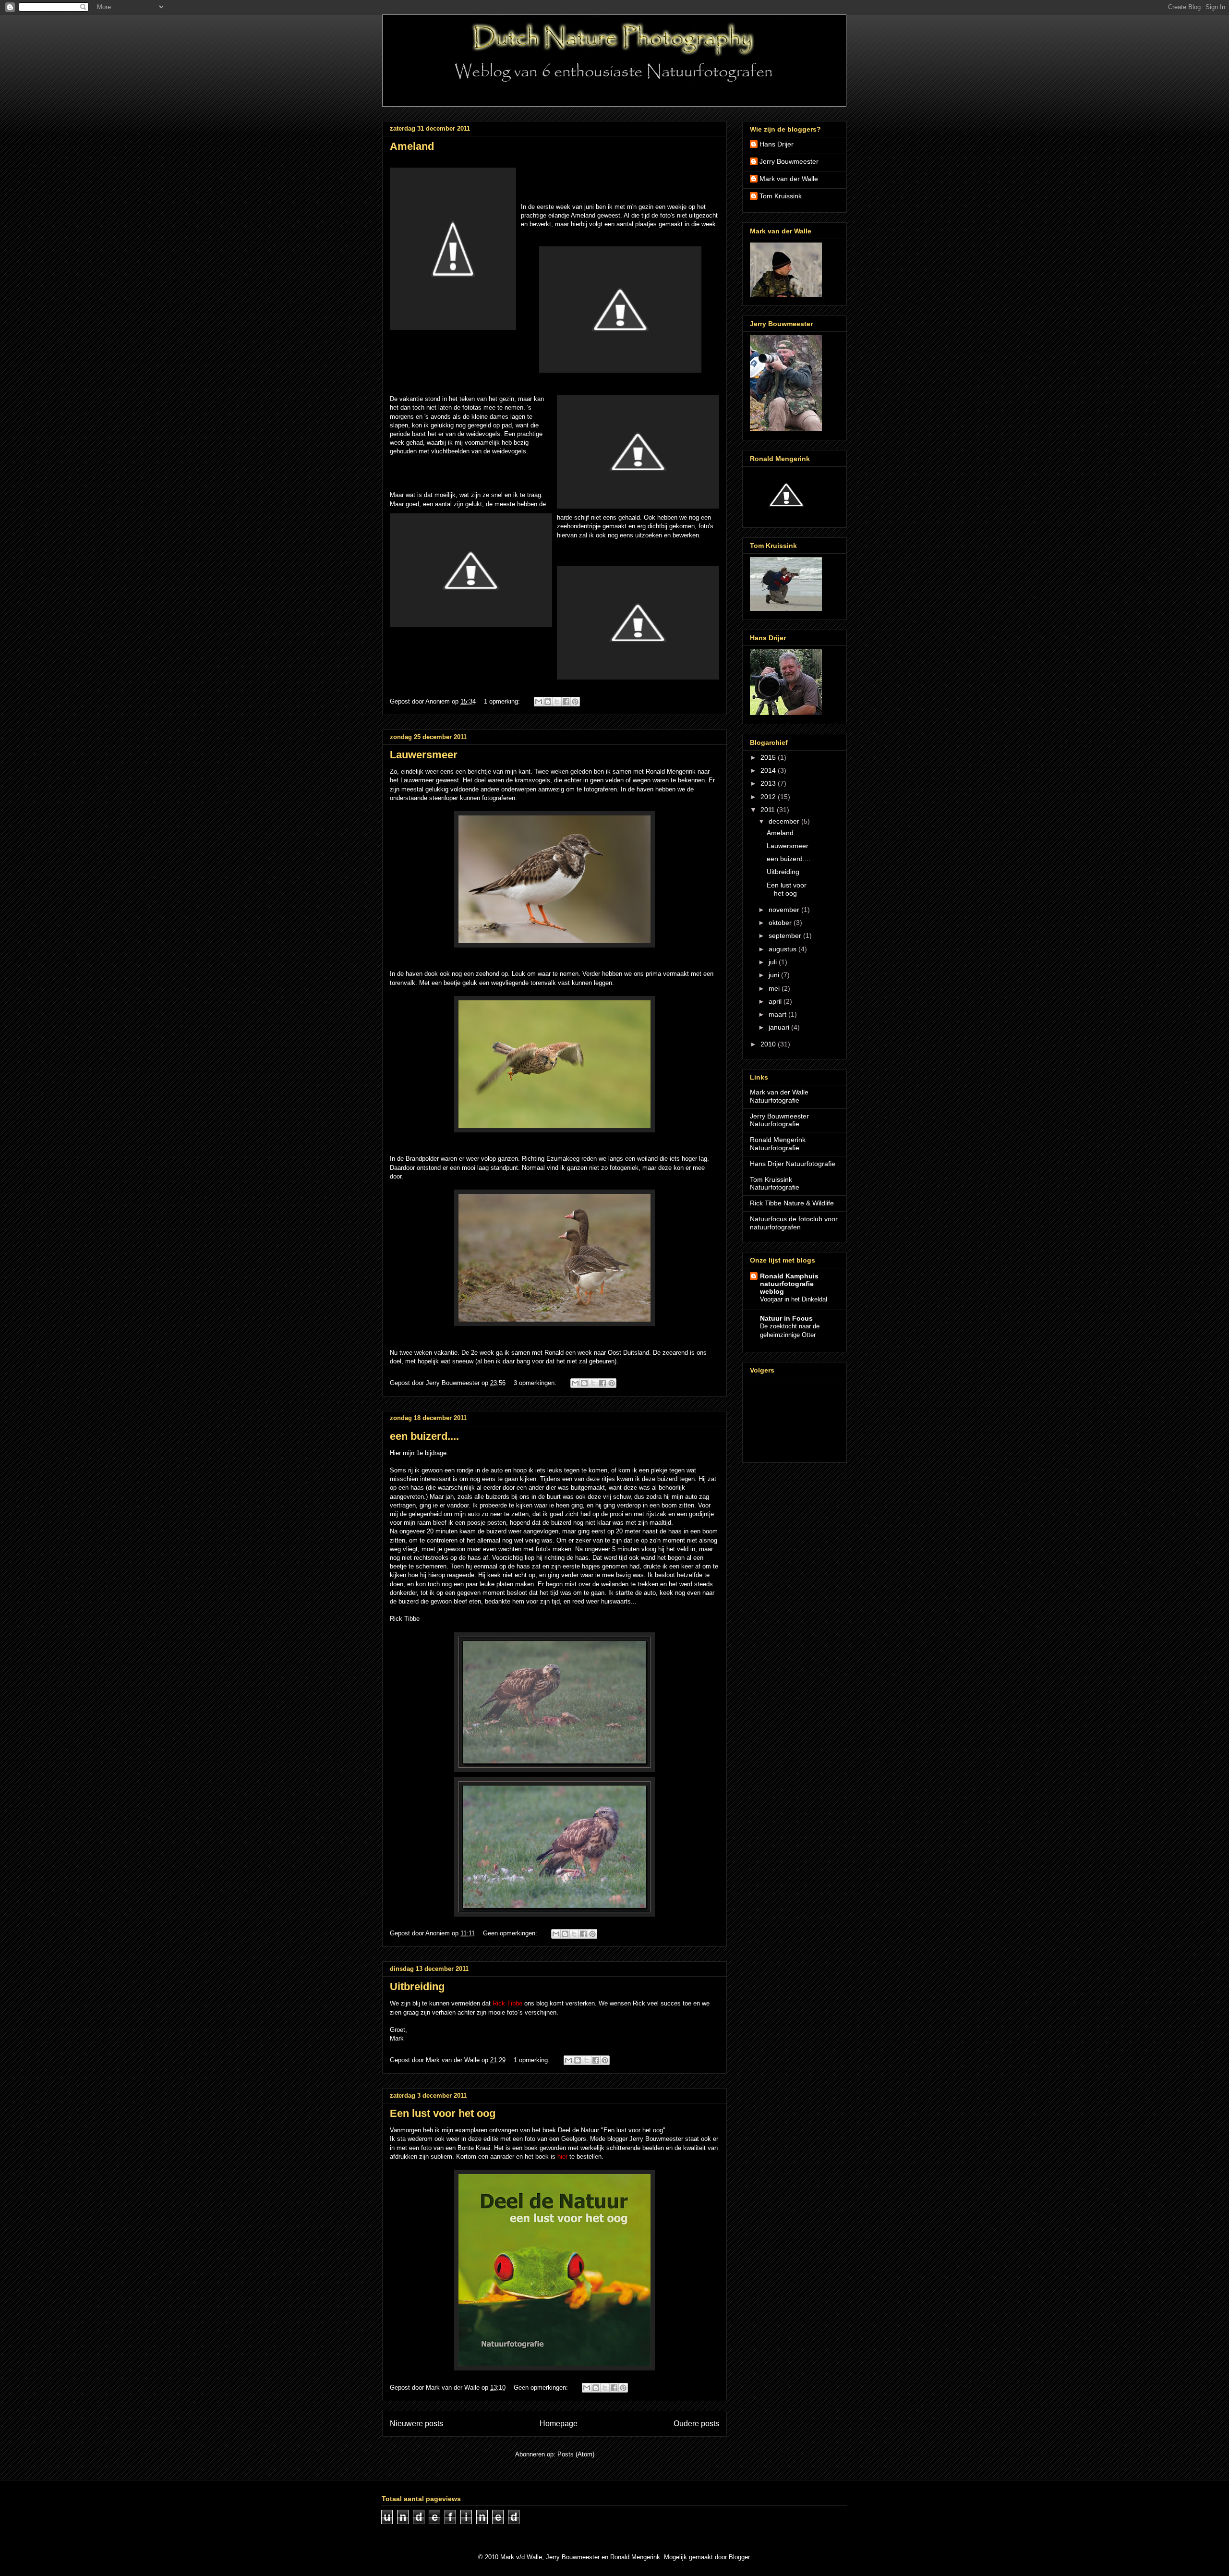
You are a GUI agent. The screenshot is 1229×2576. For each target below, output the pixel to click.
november (785, 910)
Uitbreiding (417, 1987)
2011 (769, 810)
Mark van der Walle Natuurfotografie (779, 1096)
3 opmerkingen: (536, 1383)
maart (778, 1014)
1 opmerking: (503, 701)
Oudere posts (696, 2424)
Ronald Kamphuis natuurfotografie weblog (789, 1284)
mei (775, 988)
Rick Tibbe (508, 2003)
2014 (769, 770)
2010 (769, 1044)
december (785, 821)
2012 (769, 797)
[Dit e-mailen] (539, 702)
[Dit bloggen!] (548, 702)
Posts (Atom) (576, 2454)
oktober (781, 923)
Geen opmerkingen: (511, 1933)
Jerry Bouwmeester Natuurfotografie (779, 1120)
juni (775, 975)
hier (562, 2157)
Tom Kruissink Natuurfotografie (775, 1184)
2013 (769, 783)
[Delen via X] (557, 702)
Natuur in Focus (786, 1318)
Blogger (739, 2557)
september (786, 936)
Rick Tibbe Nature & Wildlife (792, 1203)
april (776, 1001)
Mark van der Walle (789, 179)
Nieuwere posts (416, 2424)
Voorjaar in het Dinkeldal (794, 1299)
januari (780, 1027)
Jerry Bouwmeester (789, 161)
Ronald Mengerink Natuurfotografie (778, 1144)
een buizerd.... (424, 1436)
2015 (769, 757)
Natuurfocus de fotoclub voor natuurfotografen (794, 1223)
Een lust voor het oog (443, 2113)
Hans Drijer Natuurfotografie (793, 1164)
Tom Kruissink (781, 196)
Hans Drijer (777, 144)
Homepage (559, 2424)
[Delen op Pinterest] (575, 702)
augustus (783, 949)
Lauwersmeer (424, 755)
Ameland (412, 146)
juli (774, 962)
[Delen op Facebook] (566, 702)
